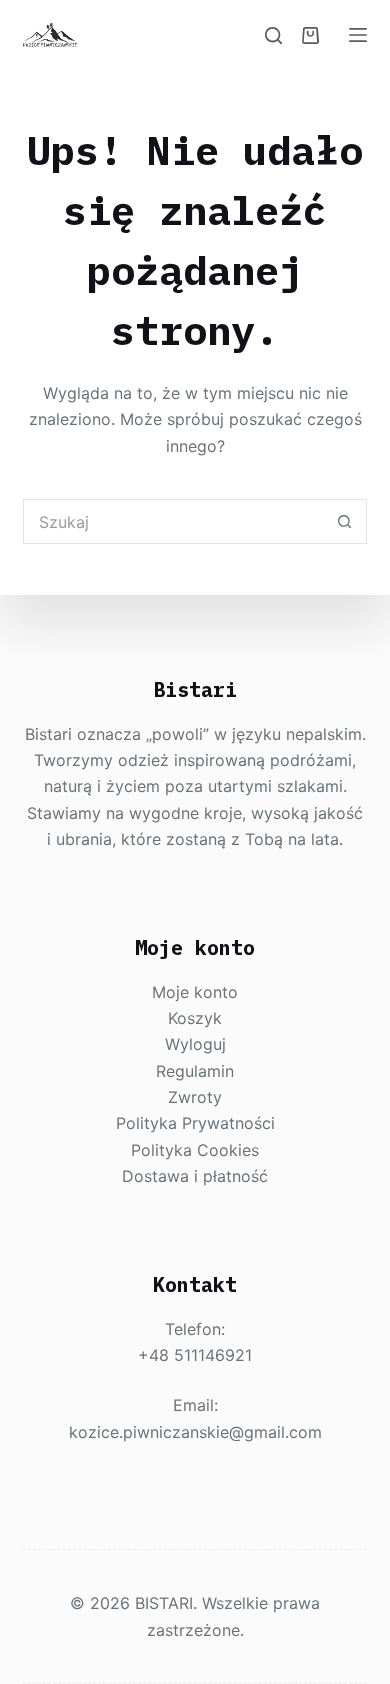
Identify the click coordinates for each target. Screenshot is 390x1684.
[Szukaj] (273, 35)
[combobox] (173, 521)
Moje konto (195, 992)
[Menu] (358, 35)
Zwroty (195, 1097)
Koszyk (195, 1018)
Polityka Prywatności (195, 1123)
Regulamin (195, 1071)
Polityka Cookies (195, 1150)
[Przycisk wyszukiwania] (344, 521)
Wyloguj (195, 1044)
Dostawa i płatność (195, 1176)
